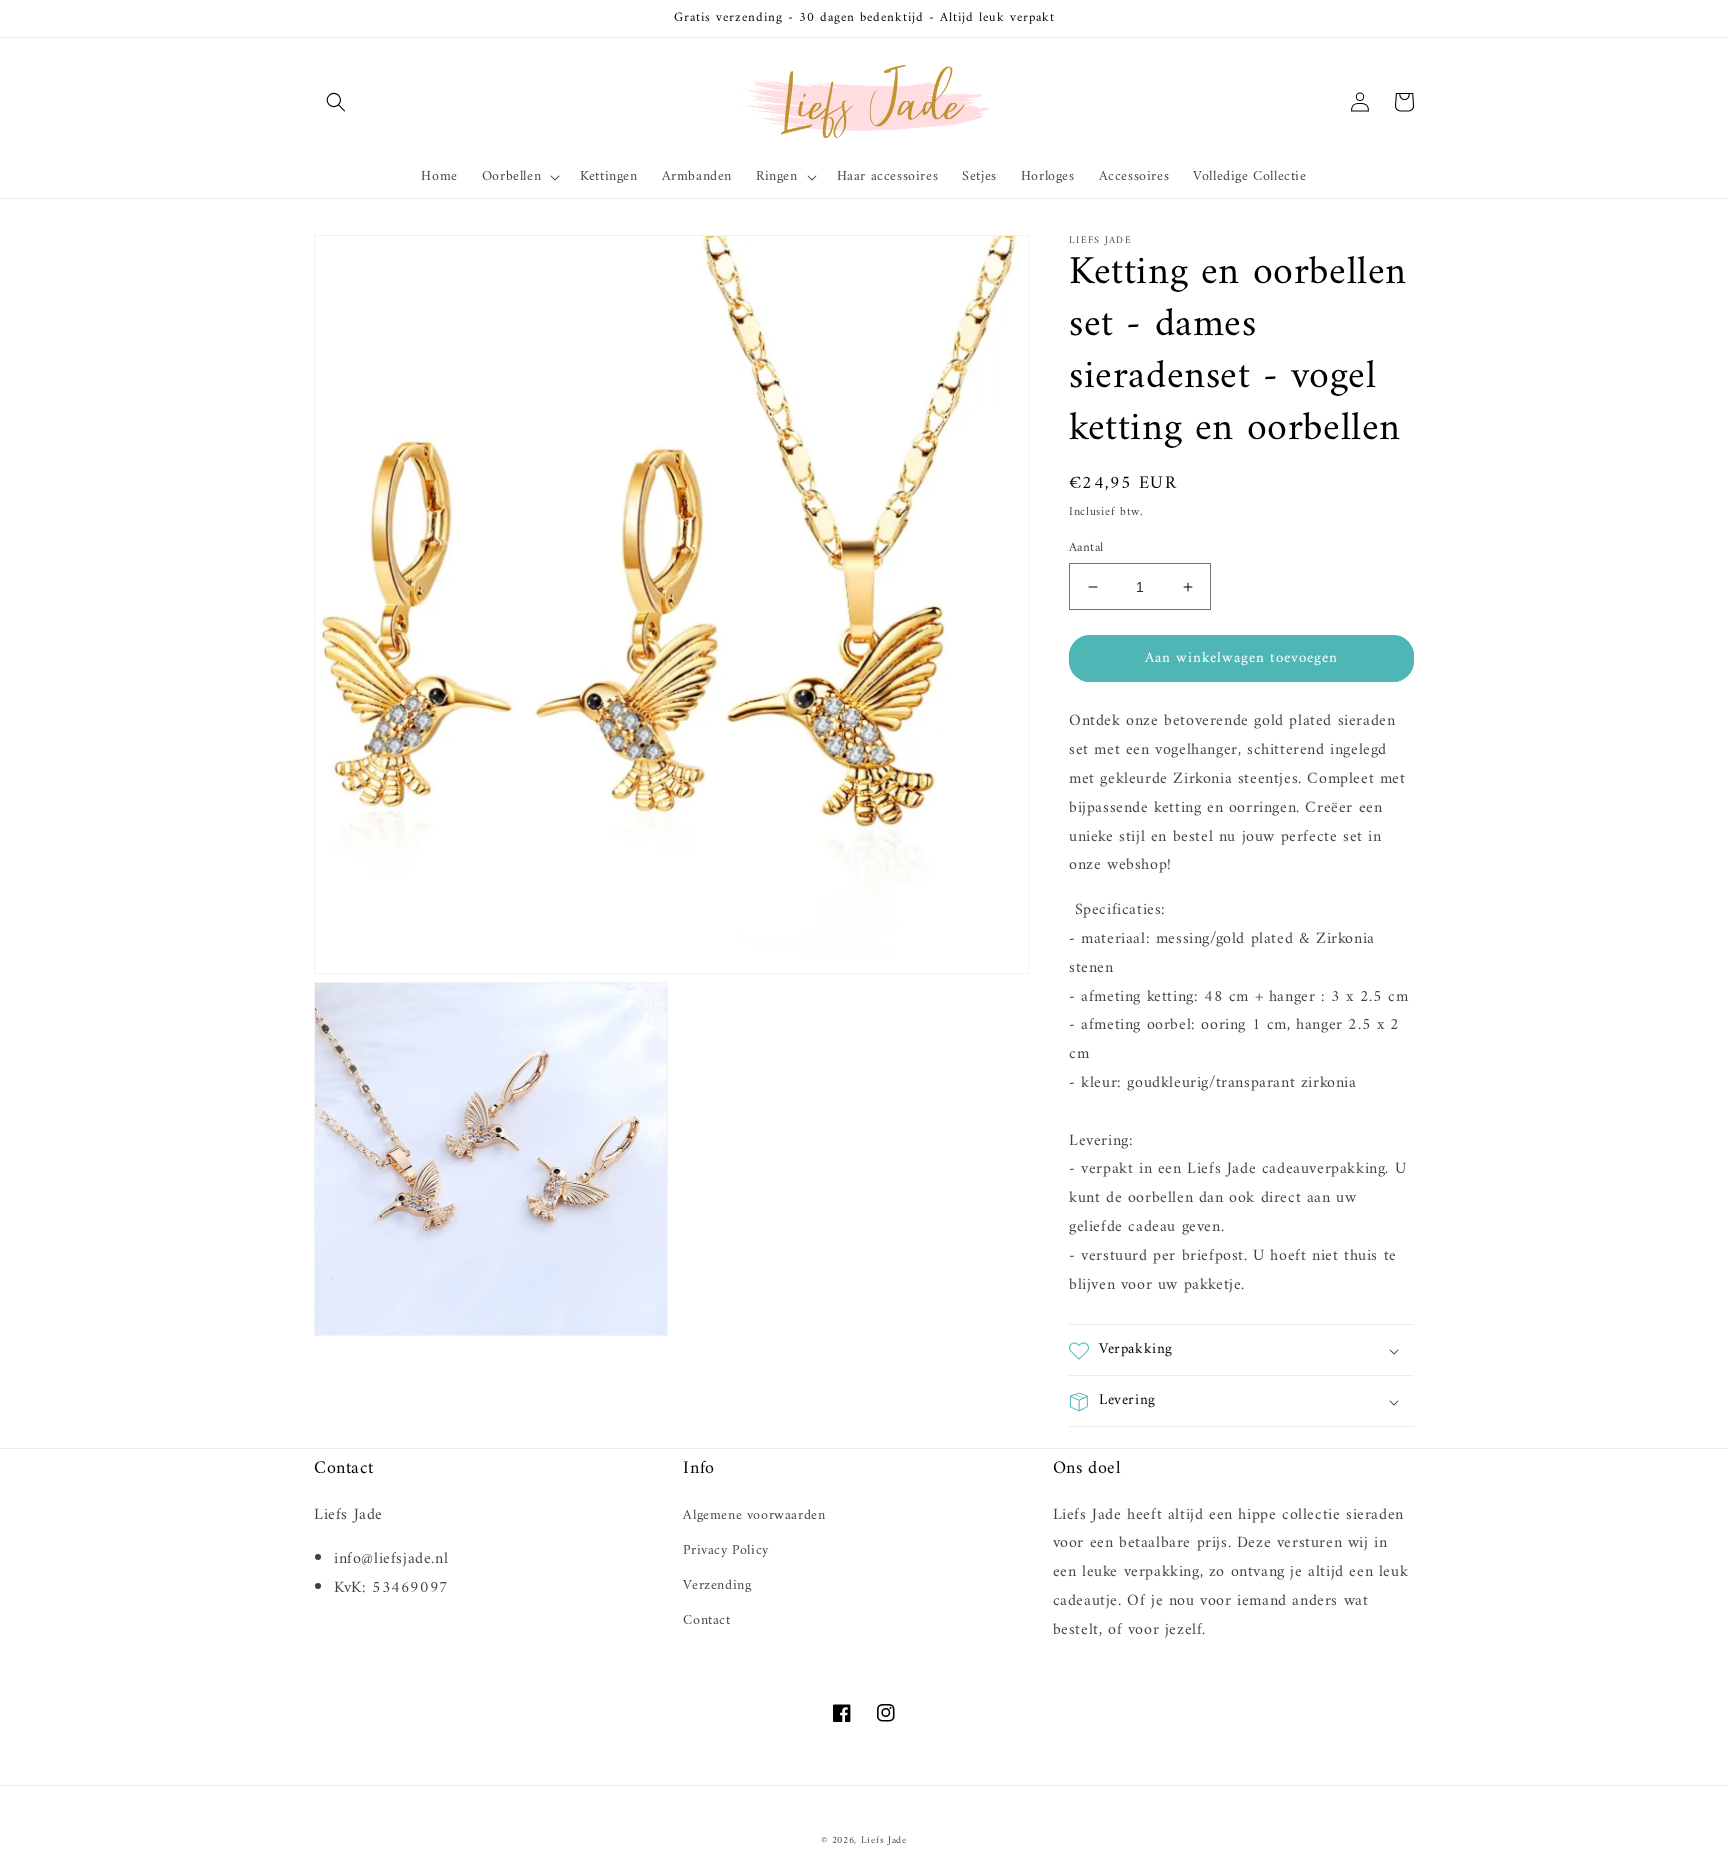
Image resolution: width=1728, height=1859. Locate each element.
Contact (706, 1620)
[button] (336, 102)
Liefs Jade (884, 1840)
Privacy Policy (725, 1550)
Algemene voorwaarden (754, 1515)
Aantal (1086, 548)
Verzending (717, 1585)
